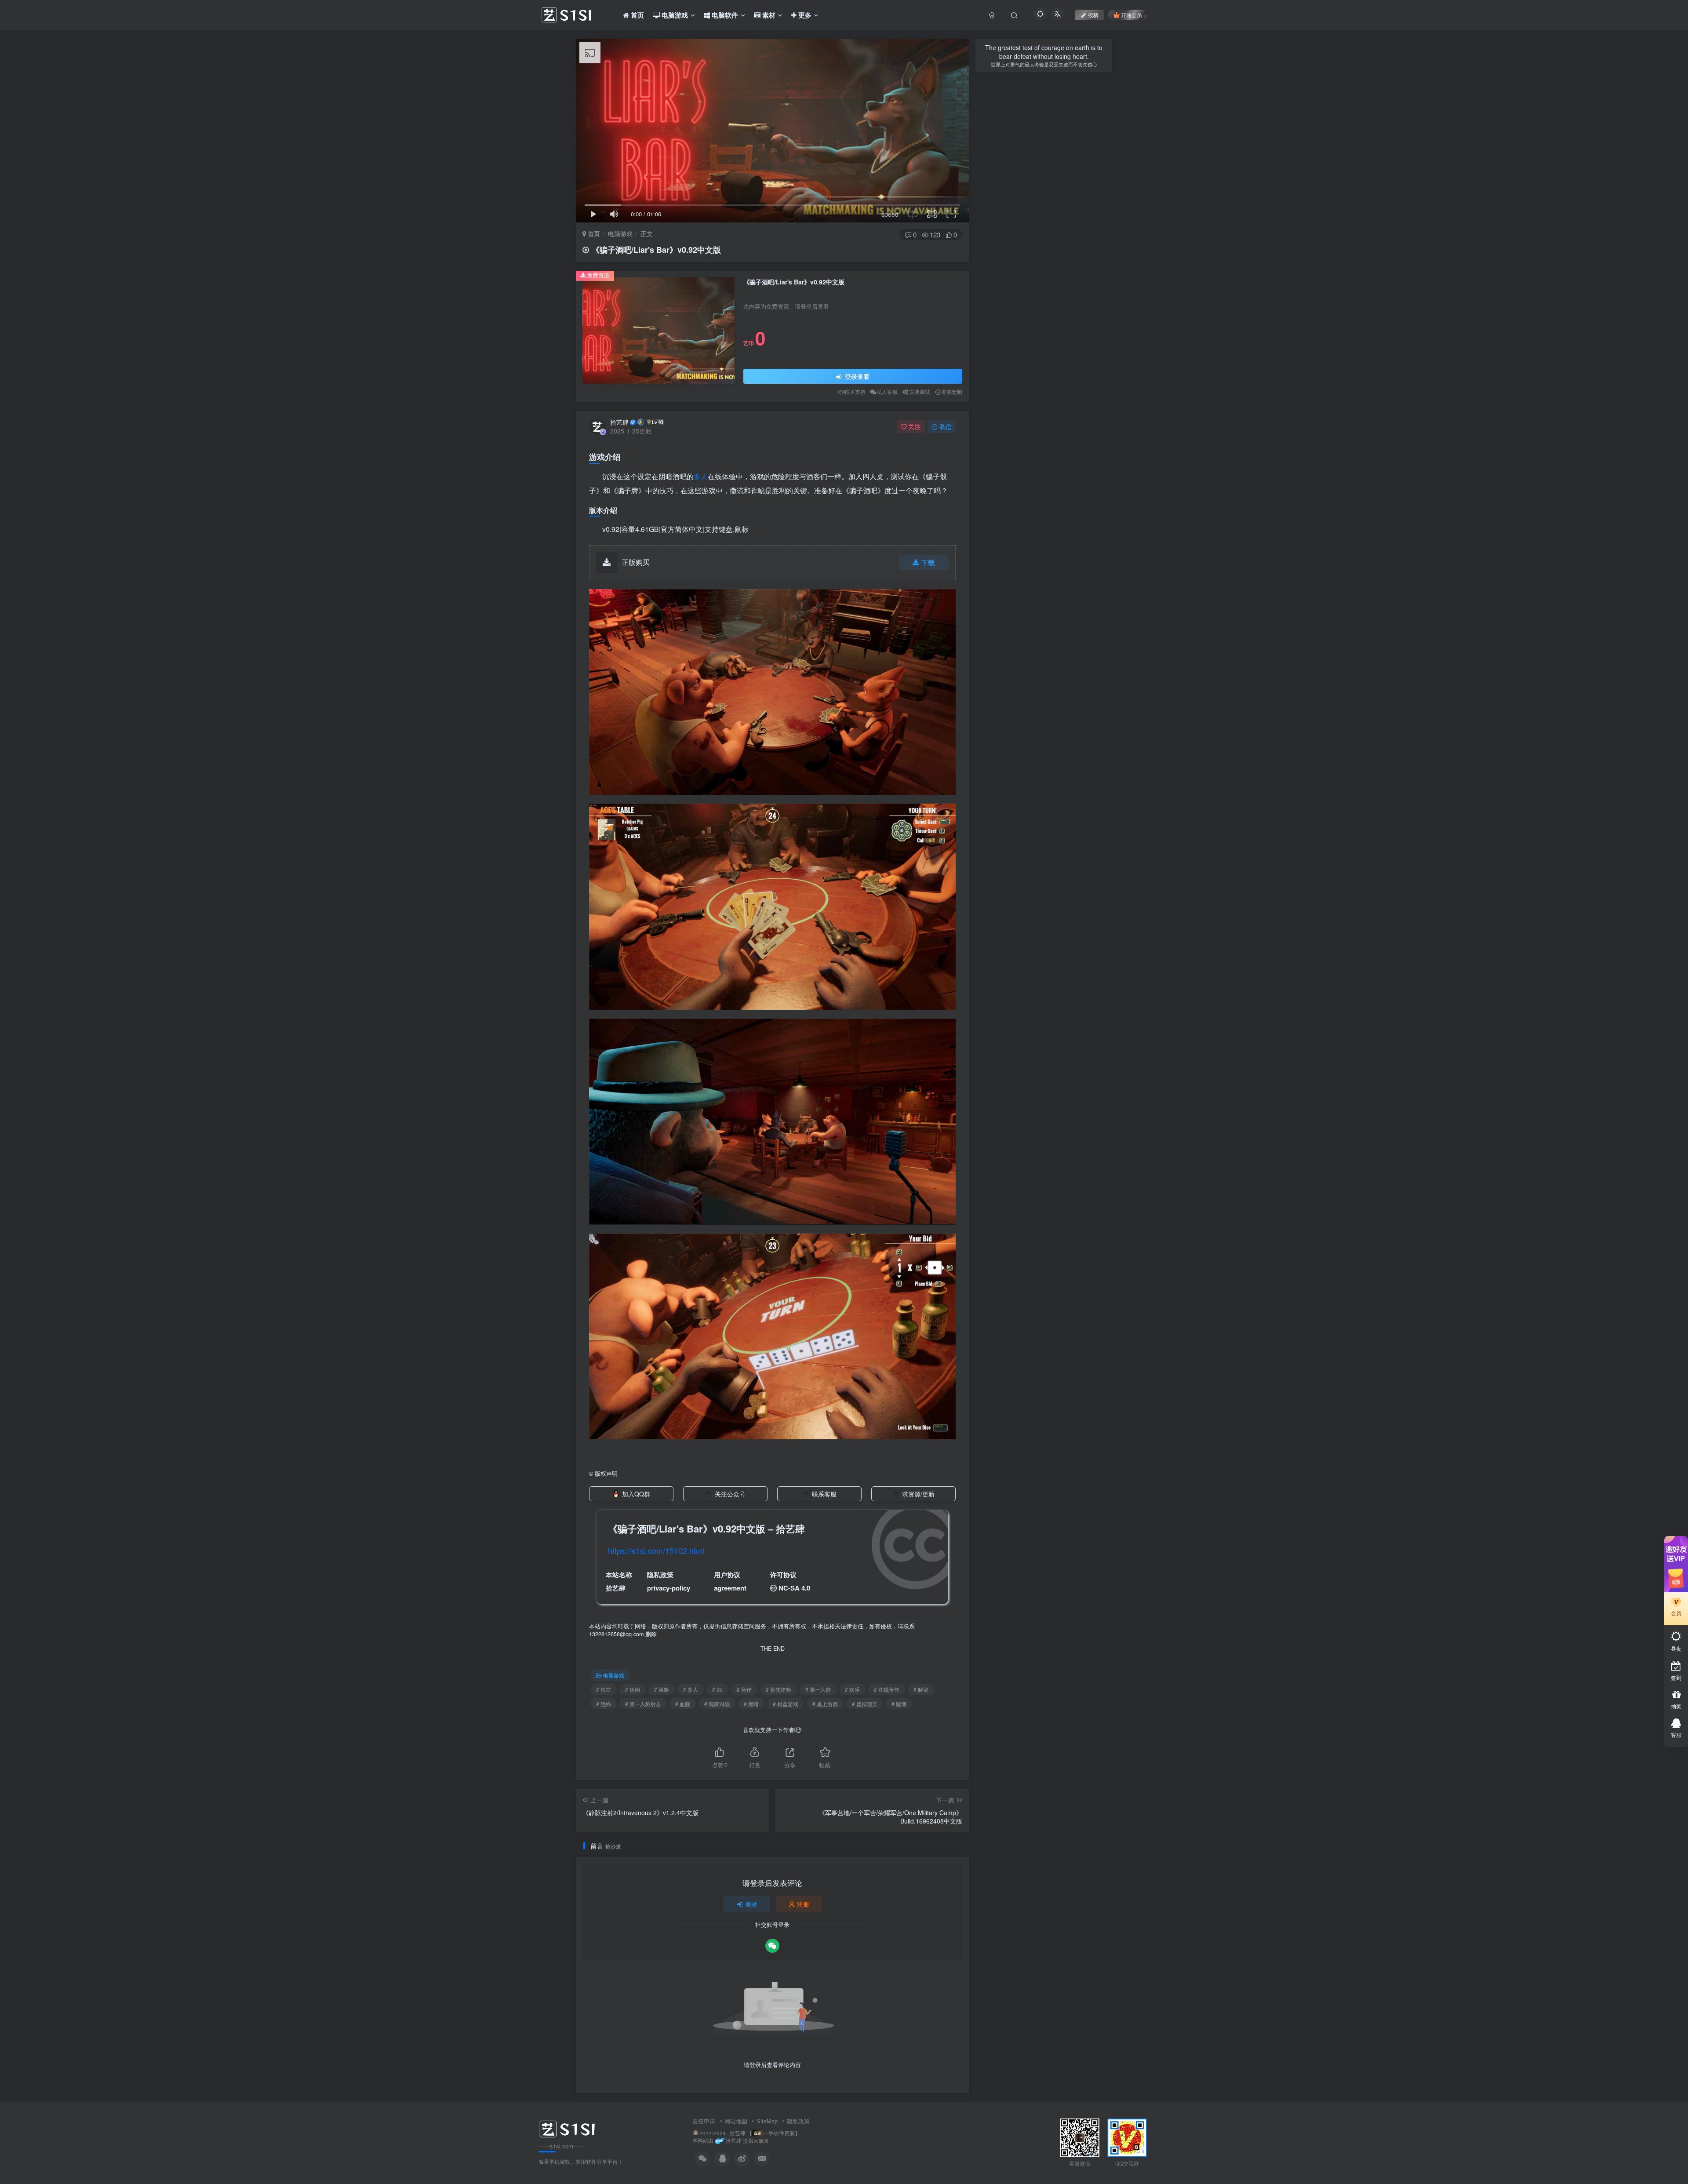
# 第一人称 (818, 1689)
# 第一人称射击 (643, 1704)
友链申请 (704, 2121)
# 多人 (691, 1689)
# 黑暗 (751, 1704)
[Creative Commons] (773, 1588)
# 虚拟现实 (865, 1704)
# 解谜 (921, 1689)
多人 (701, 476)
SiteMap (767, 2121)
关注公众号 (730, 1494)
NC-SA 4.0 (794, 1588)
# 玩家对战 (717, 1704)
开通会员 (1131, 15)
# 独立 (604, 1689)
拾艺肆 (619, 422)
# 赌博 (899, 1704)
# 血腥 (683, 1704)
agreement (730, 1588)
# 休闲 (633, 1689)
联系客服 (824, 1494)
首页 (593, 233)
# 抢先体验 (779, 1689)
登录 (751, 1904)
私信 (946, 426)
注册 (803, 1904)
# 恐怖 (604, 1704)
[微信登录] (772, 1946)
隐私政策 (798, 2121)
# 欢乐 (852, 1689)
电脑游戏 (620, 233)
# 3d (717, 1689)
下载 (928, 562)
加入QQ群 (636, 1494)
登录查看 (856, 376)
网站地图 (736, 2121)
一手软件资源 (779, 2133)
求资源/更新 (918, 1494)
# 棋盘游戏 (786, 1704)
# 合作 (744, 1689)
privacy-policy (669, 1588)
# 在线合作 (887, 1689)
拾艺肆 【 (741, 2133)
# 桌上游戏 (825, 1704)
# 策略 (662, 1689)
